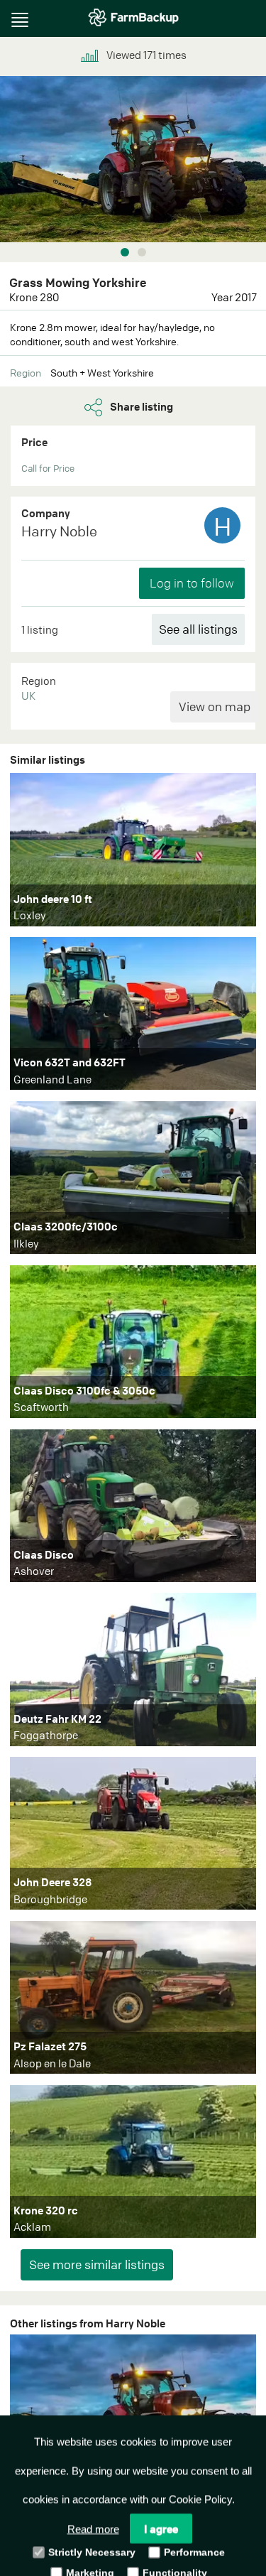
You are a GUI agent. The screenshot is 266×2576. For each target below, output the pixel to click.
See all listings (198, 629)
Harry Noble (59, 531)
